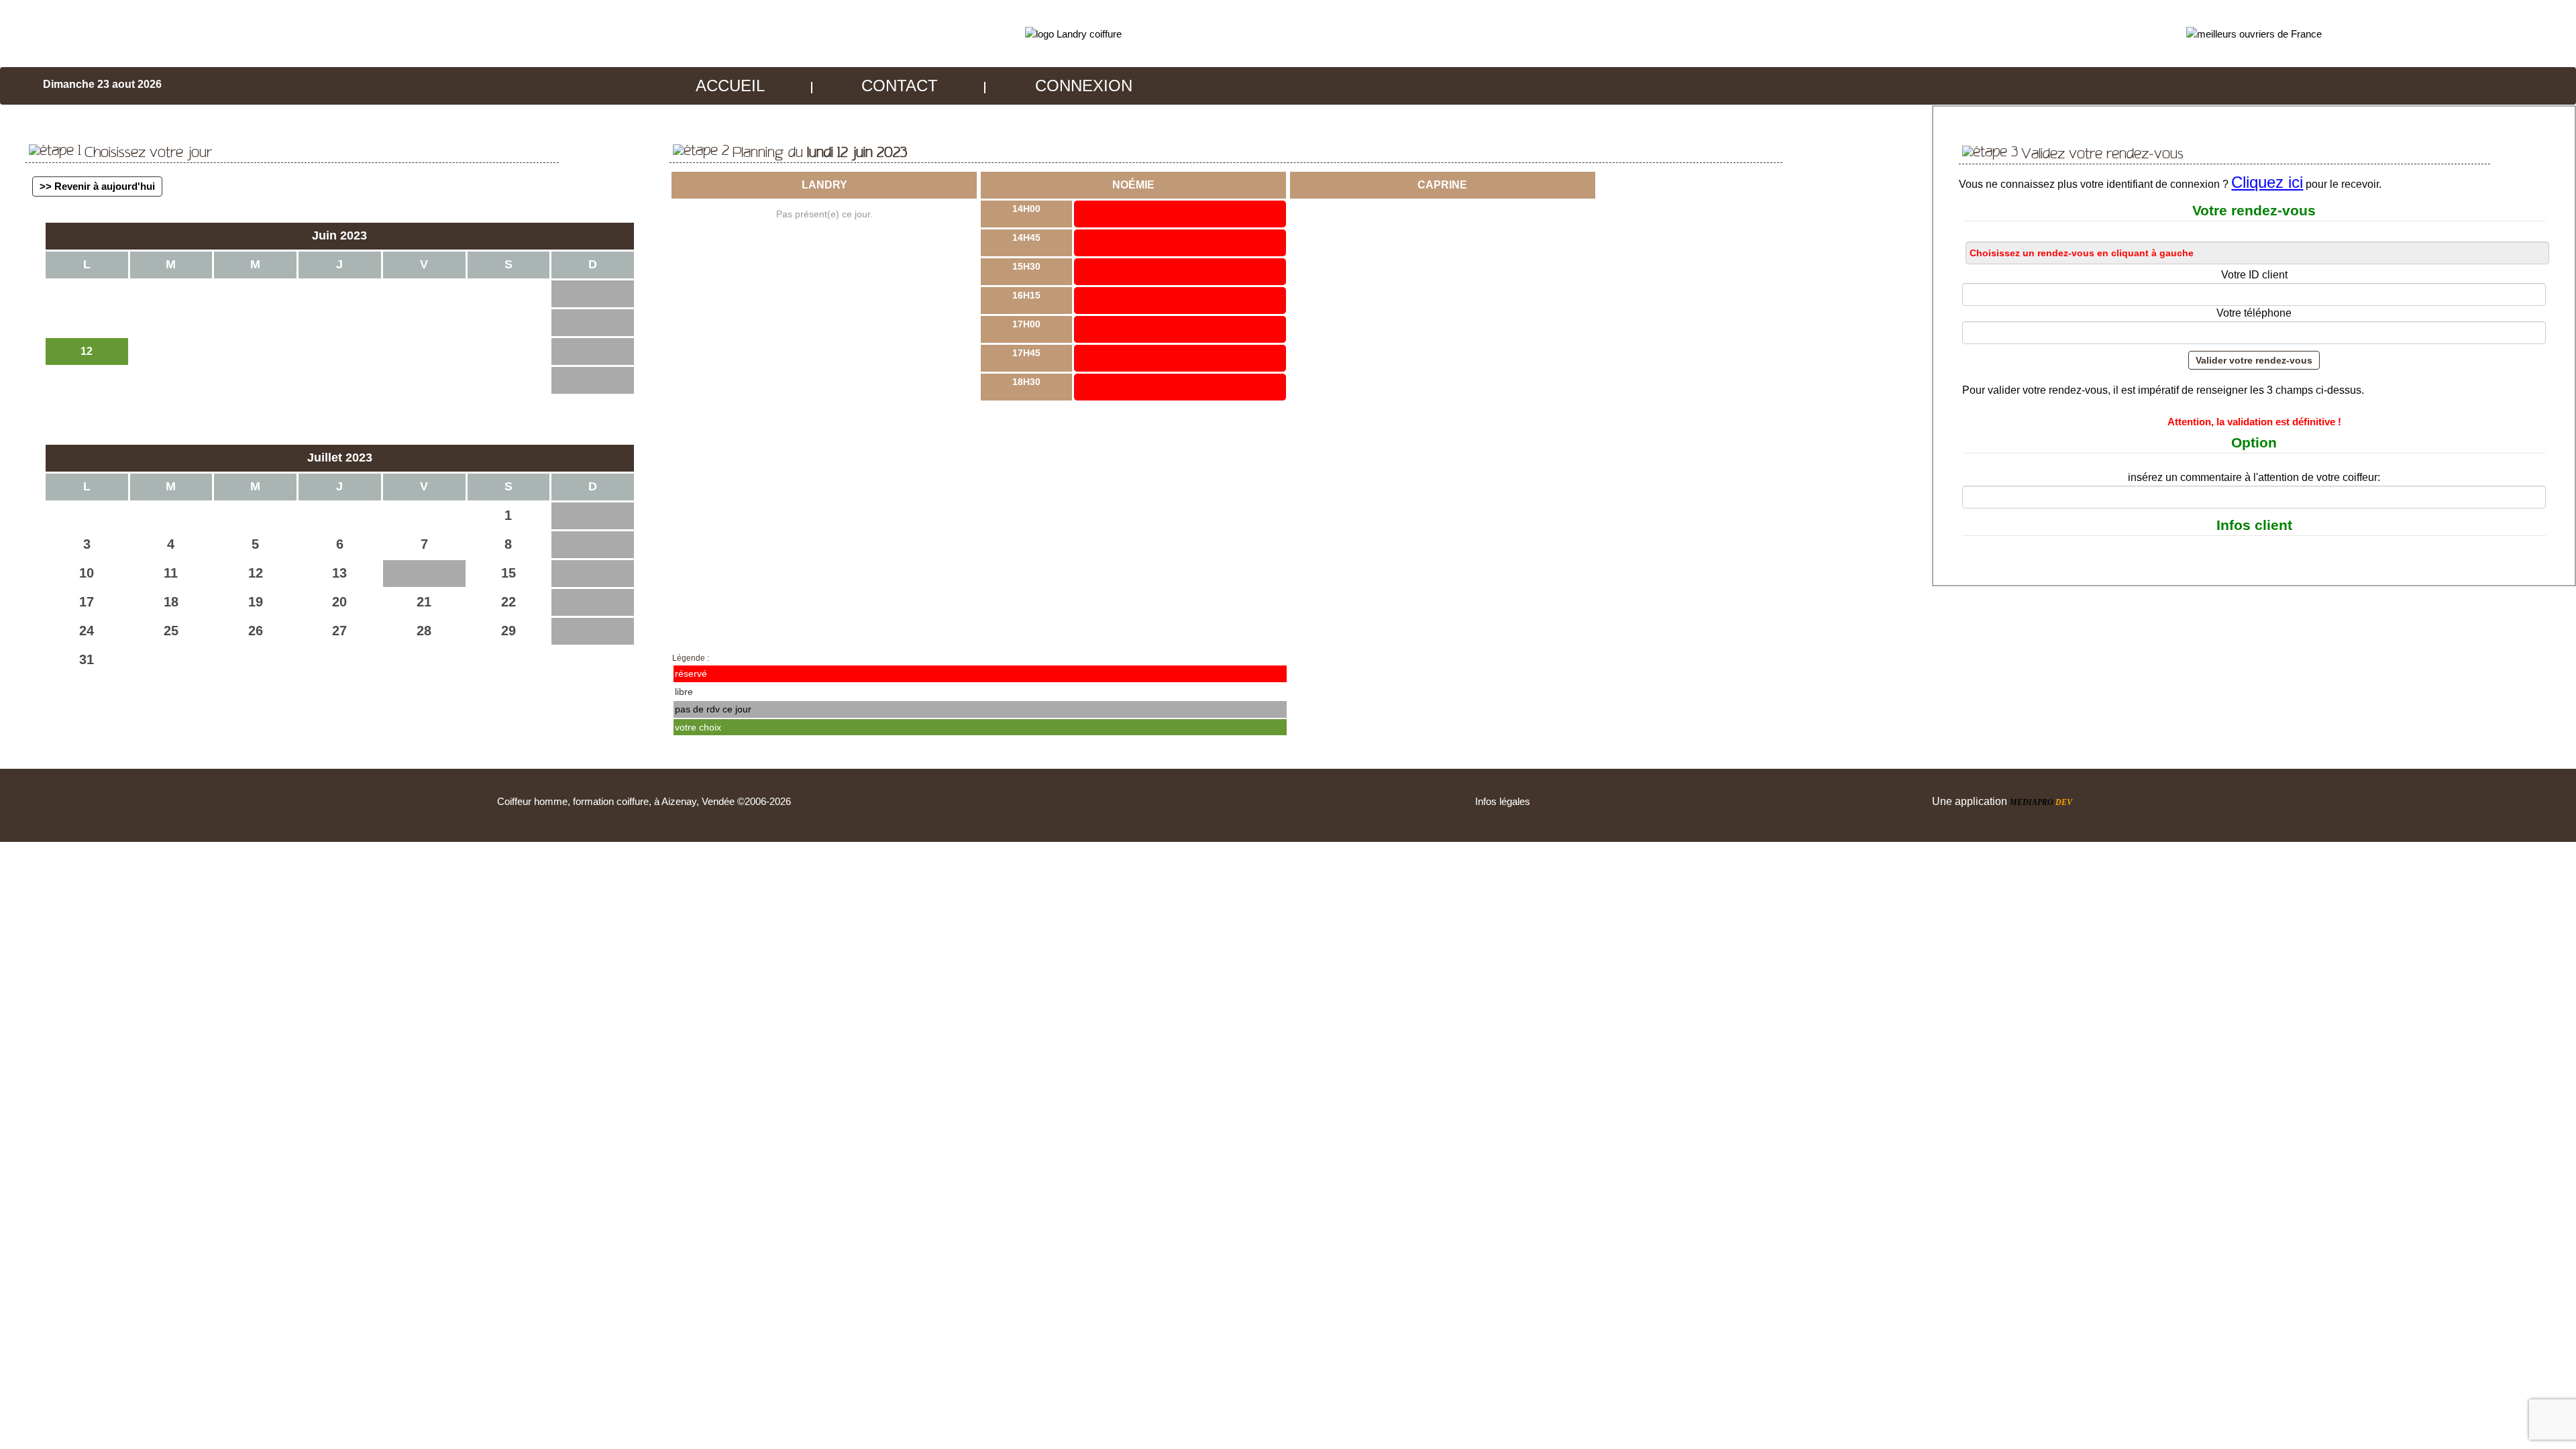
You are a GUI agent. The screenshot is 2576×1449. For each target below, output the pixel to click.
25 (171, 631)
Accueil (730, 86)
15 (508, 573)
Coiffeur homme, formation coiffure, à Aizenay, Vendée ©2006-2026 (644, 801)
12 (256, 573)
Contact (900, 86)
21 (424, 602)
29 (508, 631)
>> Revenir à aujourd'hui (97, 186)
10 (87, 573)
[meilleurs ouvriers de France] (2254, 33)
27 (339, 631)
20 (339, 602)
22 (508, 602)
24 (87, 631)
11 (171, 573)
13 (339, 573)
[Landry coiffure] (1073, 33)
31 (87, 659)
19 (256, 602)
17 (87, 602)
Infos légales (1503, 801)
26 (256, 631)
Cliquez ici (2267, 182)
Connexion (1084, 86)
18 (171, 602)
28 (424, 631)
